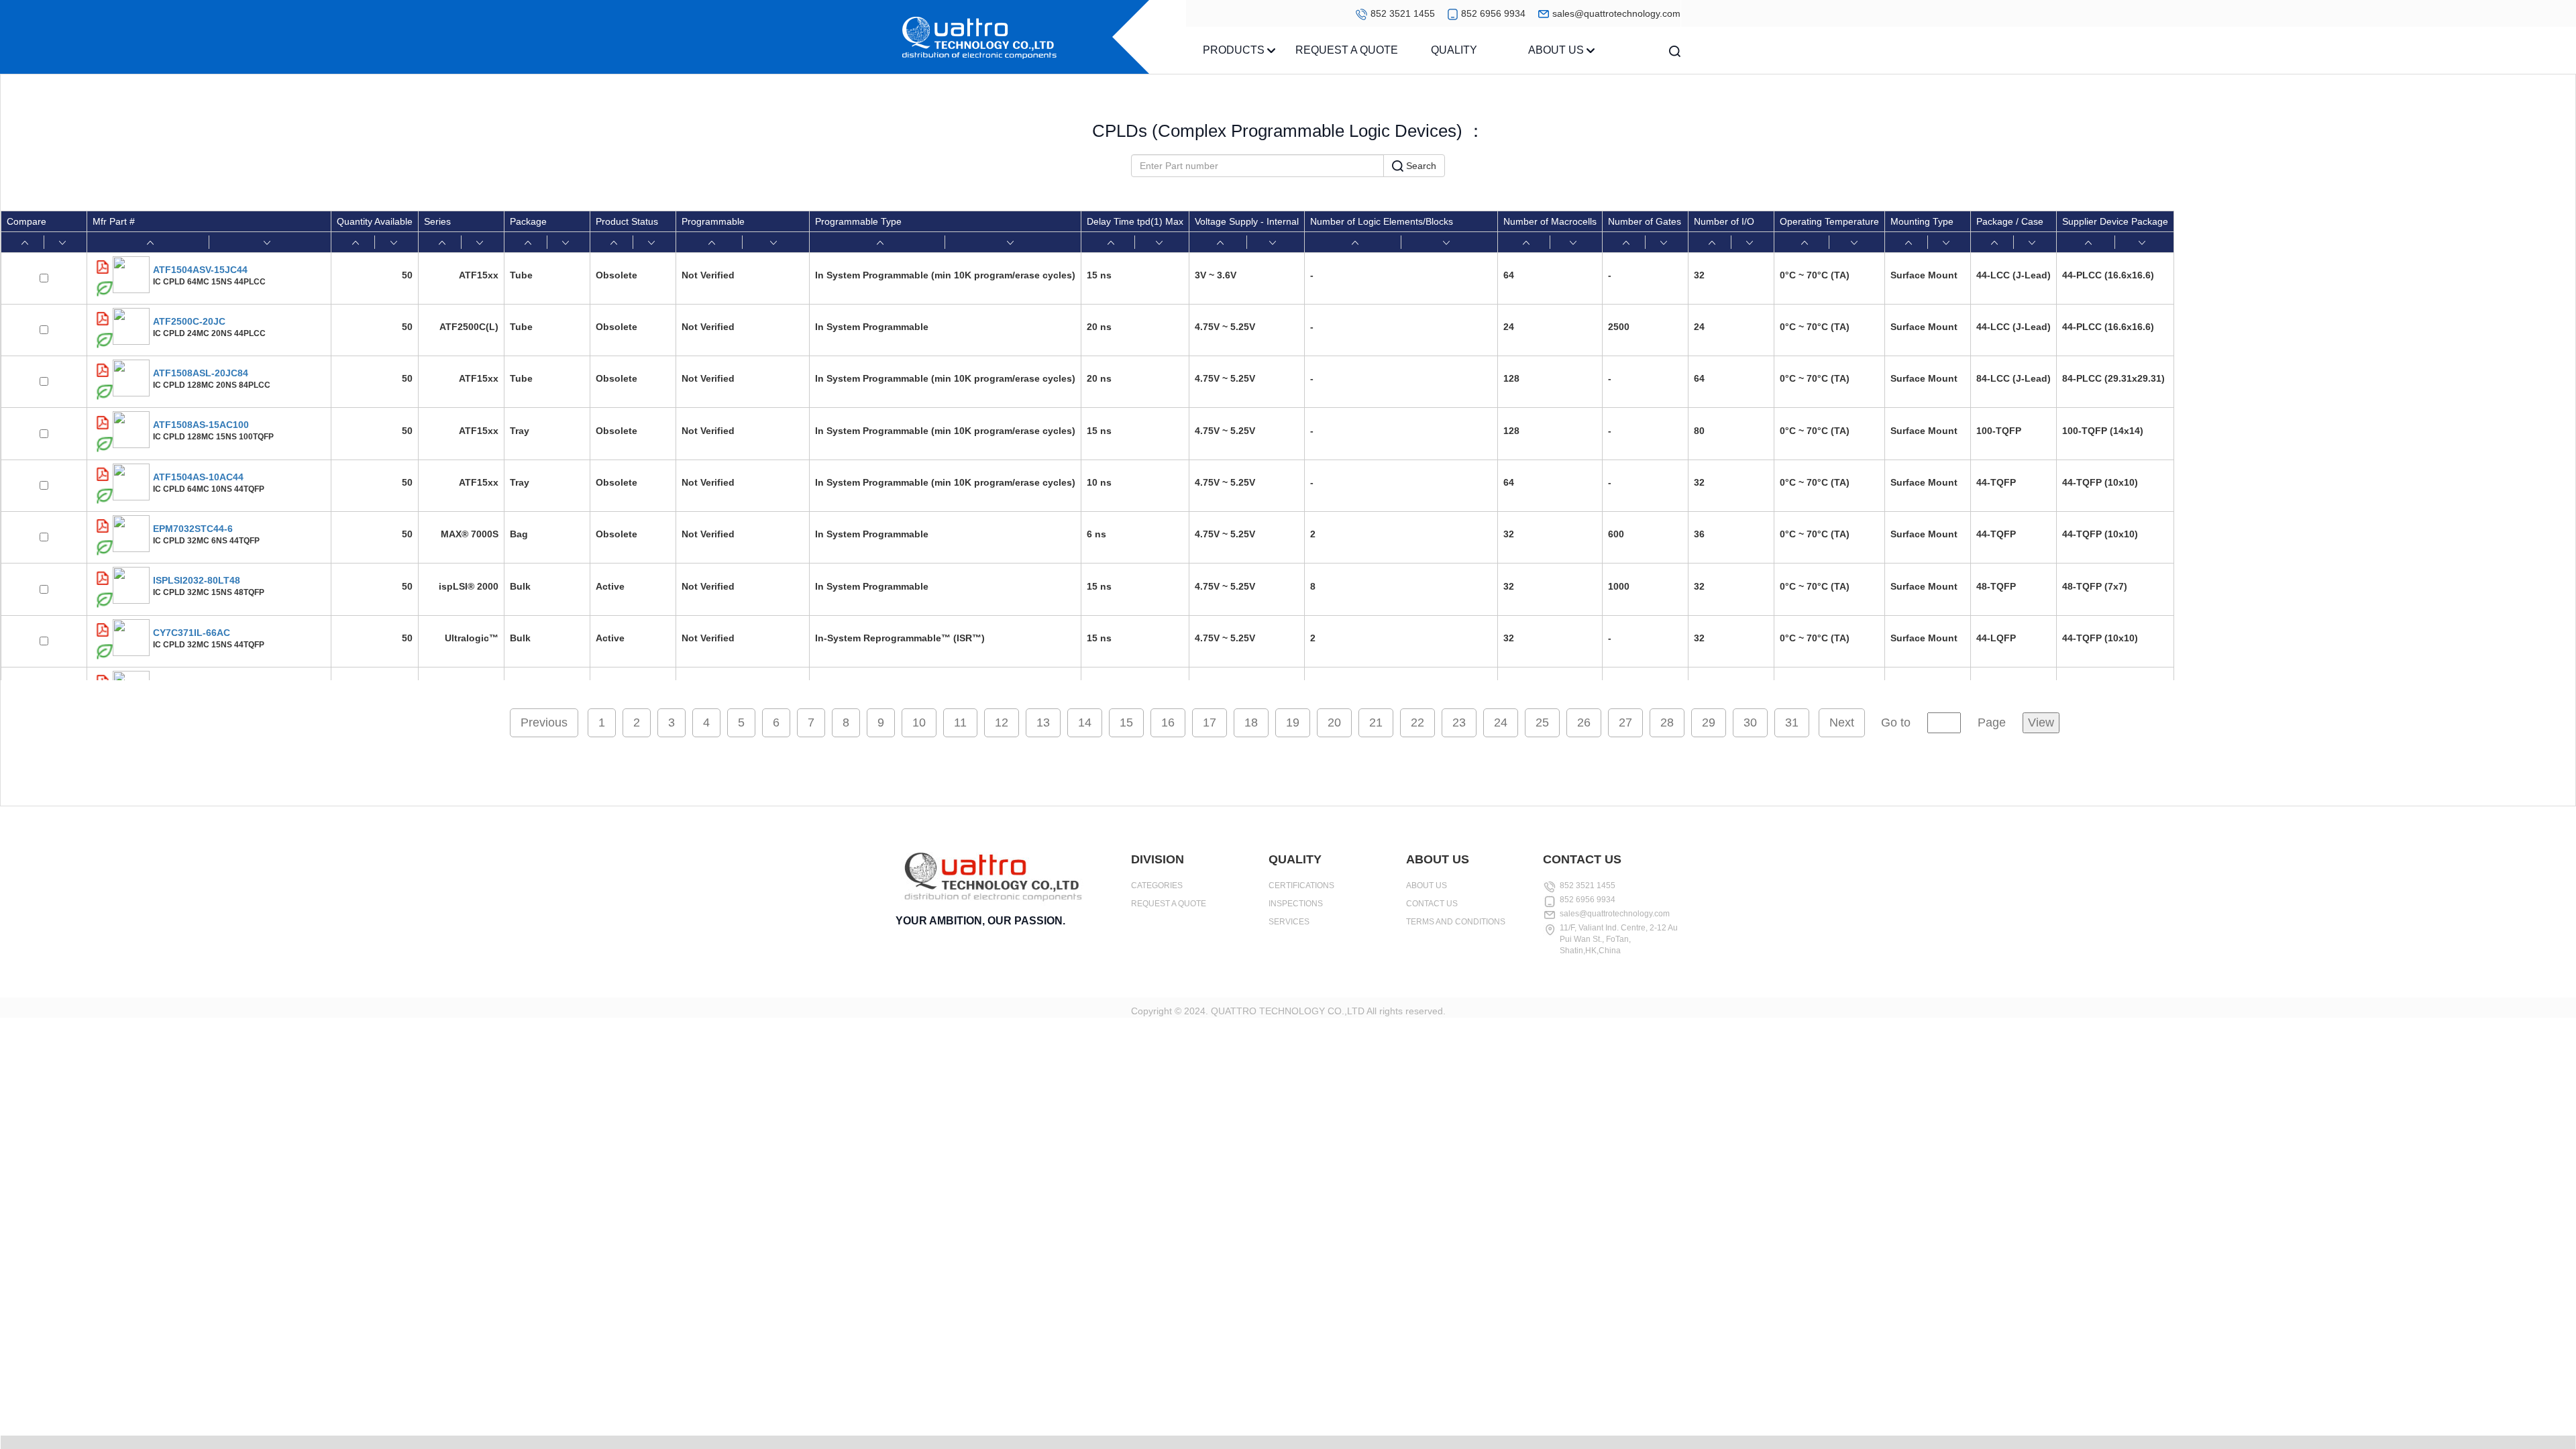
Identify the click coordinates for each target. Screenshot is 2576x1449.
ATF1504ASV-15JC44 (200, 270)
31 (1792, 722)
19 (1293, 722)
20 (1334, 722)
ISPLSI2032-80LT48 (197, 580)
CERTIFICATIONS (1301, 885)
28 (1667, 722)
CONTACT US (1432, 904)
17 (1210, 722)
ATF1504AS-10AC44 (198, 477)
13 (1043, 722)
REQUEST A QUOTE (1347, 50)
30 (1750, 722)
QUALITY (1454, 50)
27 (1625, 722)
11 (960, 722)
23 (1459, 722)
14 (1085, 722)
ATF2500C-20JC (189, 321)
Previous (544, 722)
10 (919, 722)
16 (1168, 722)
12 (1002, 722)
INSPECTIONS (1296, 904)
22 (1417, 722)
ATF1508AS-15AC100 (201, 425)
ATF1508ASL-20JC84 (201, 373)
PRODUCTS (1235, 50)
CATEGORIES (1157, 885)
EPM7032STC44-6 (193, 529)
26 (1584, 722)
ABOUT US (1557, 50)
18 (1251, 722)
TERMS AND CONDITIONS (1456, 922)
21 (1376, 722)
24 (1501, 722)
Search (1420, 166)
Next (1842, 722)
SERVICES (1289, 922)
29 (1709, 722)
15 (1126, 722)
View (2041, 722)
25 (1542, 722)
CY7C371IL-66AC (192, 633)
